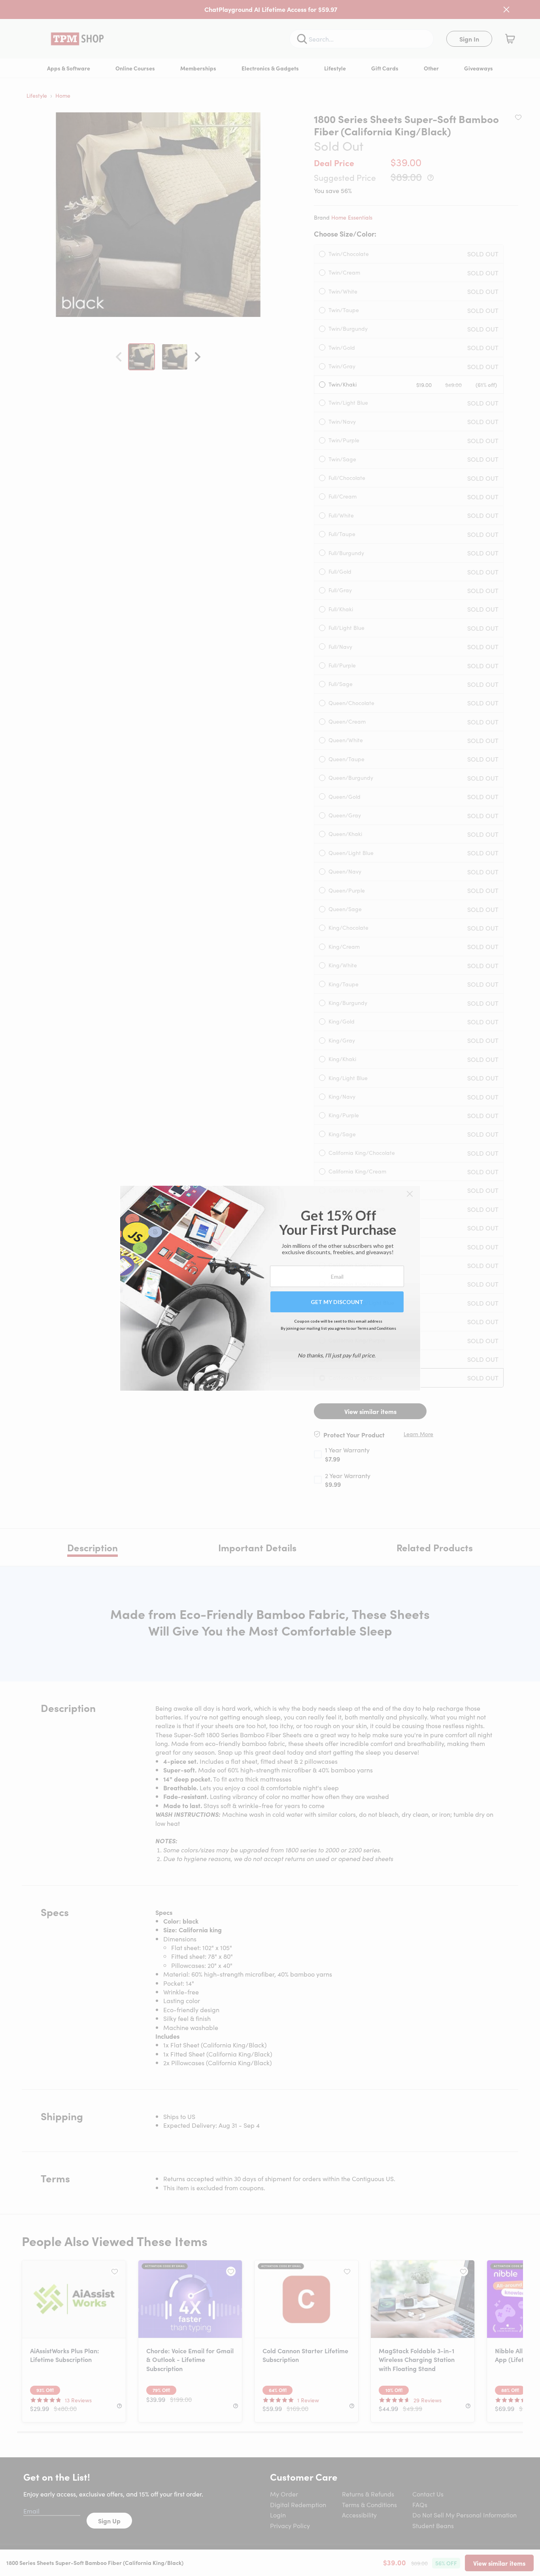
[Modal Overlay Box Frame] (270, 1288)
